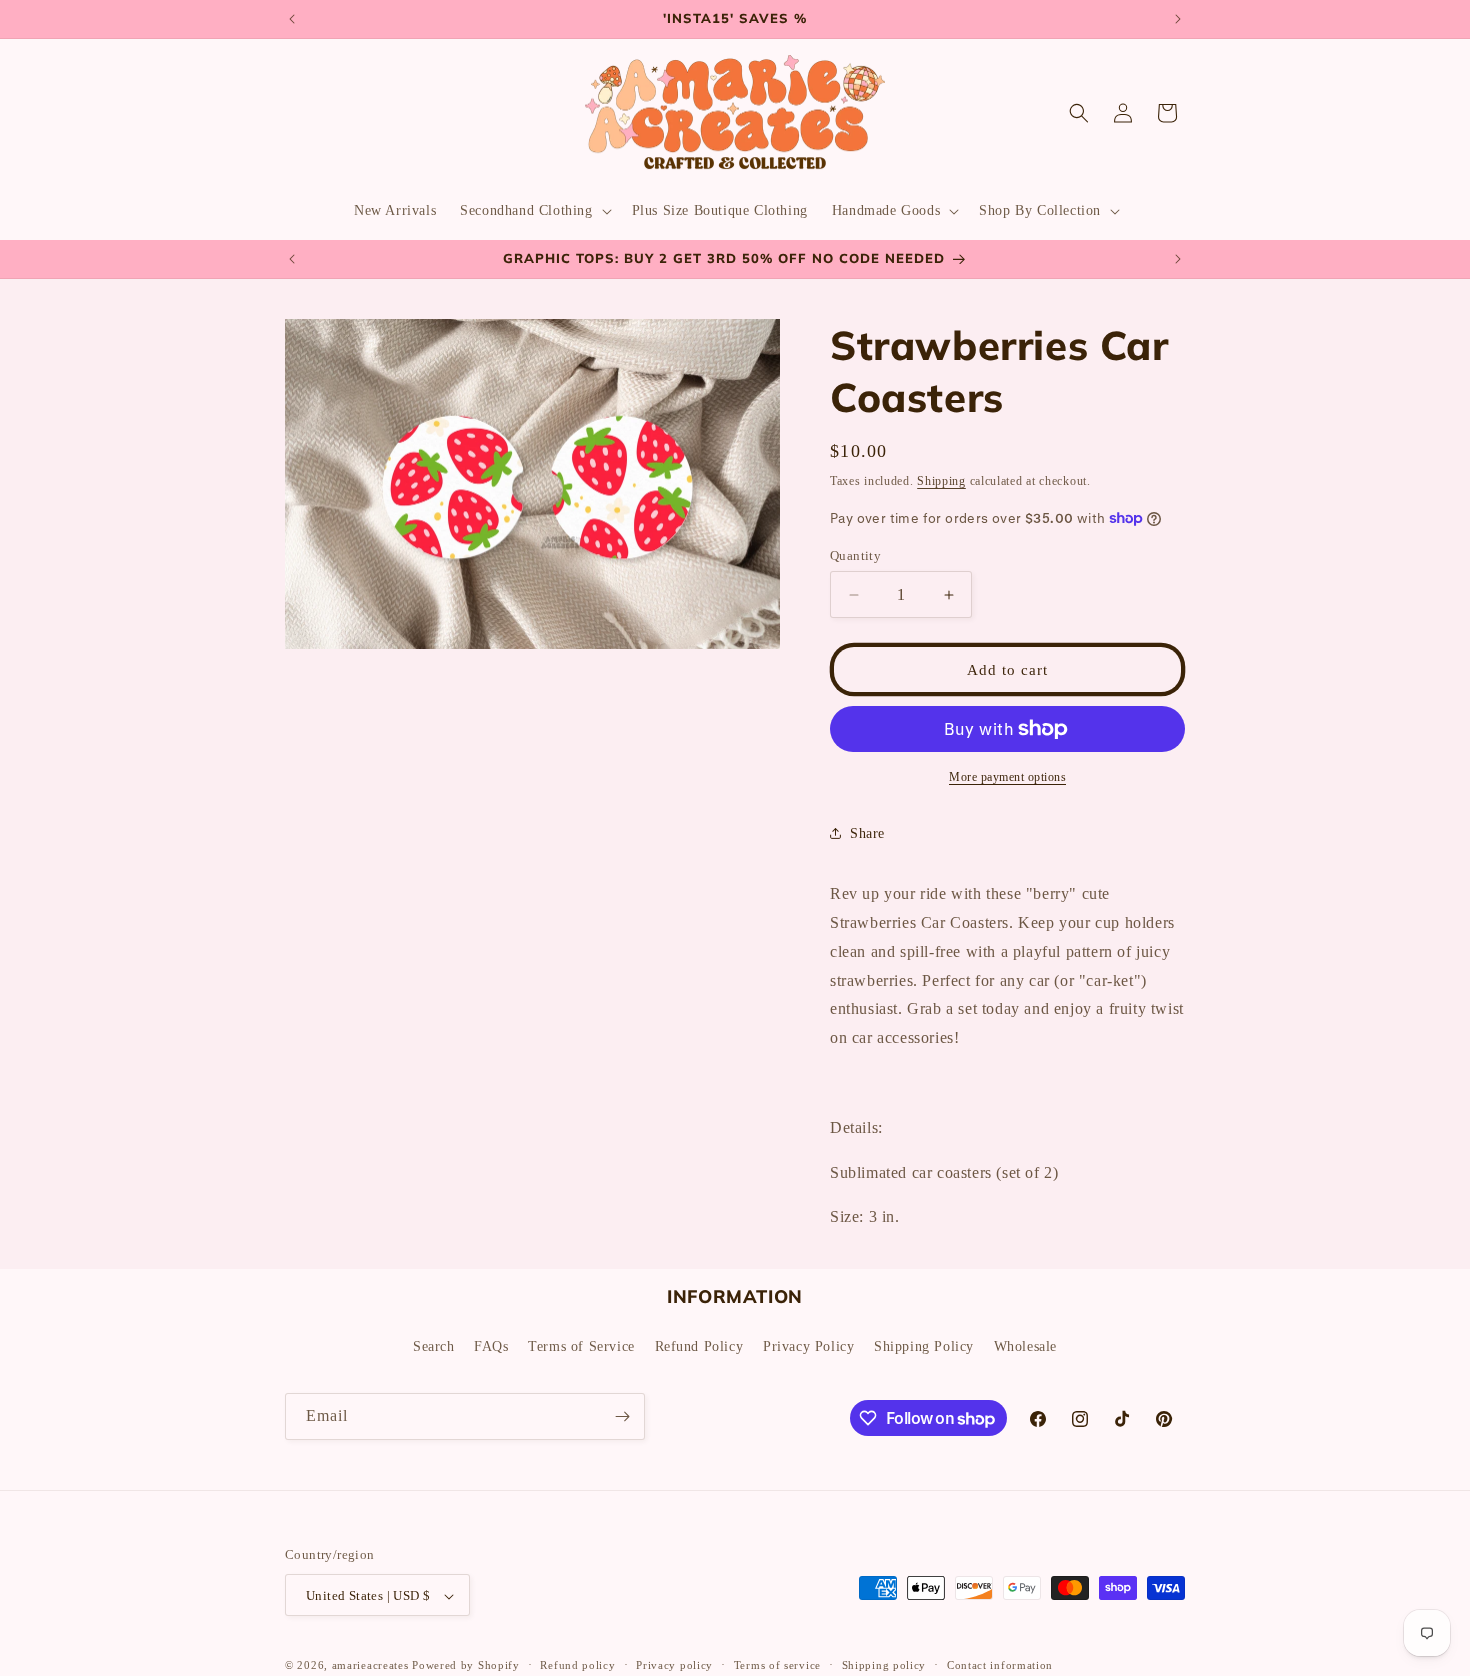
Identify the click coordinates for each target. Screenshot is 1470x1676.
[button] (533, 211)
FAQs (491, 1345)
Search (434, 1345)
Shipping (941, 481)
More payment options (1007, 777)
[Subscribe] (622, 1416)
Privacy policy (674, 1665)
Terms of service (777, 1665)
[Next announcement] (1178, 19)
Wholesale (1025, 1345)
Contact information (1000, 1665)
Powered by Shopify (466, 1666)
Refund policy (577, 1665)
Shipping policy (884, 1665)
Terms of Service (581, 1345)
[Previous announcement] (292, 19)
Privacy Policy (808, 1345)
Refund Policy (699, 1345)
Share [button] (867, 833)
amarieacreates (370, 1666)
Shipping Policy (924, 1345)
